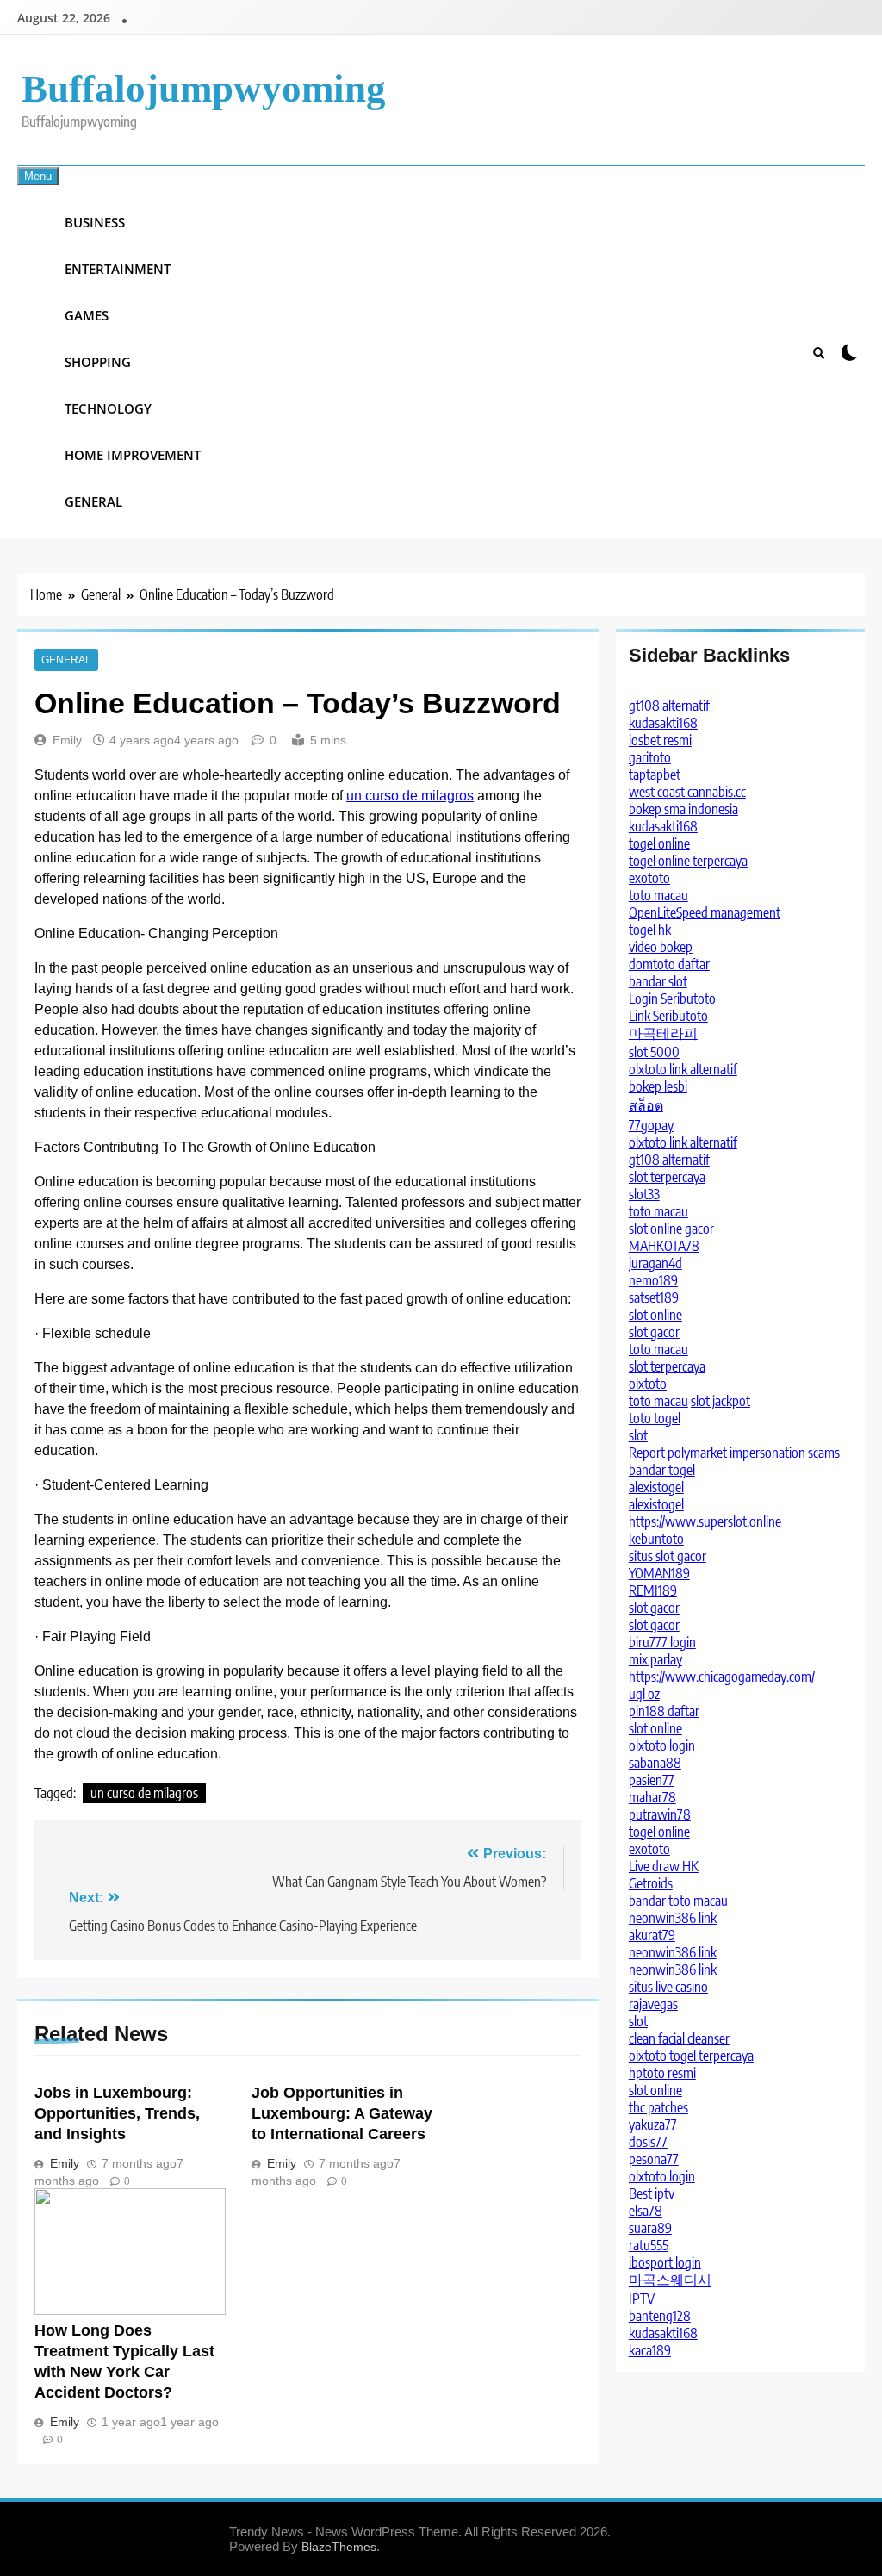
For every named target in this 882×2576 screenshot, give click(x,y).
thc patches (658, 2107)
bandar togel (662, 1470)
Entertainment (118, 269)
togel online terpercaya (688, 861)
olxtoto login (662, 1745)
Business (95, 222)
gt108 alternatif (669, 706)
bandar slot (658, 981)
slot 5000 (654, 1052)
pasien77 (652, 1780)
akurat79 (652, 1935)
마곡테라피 (663, 1033)
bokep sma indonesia (683, 809)
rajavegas (653, 2004)
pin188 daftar (664, 1711)
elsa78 (646, 2211)
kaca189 (650, 2350)
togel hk (650, 930)
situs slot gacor (668, 1556)
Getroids (651, 1883)
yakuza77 (653, 2125)
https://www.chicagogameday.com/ (722, 1677)
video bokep (661, 947)
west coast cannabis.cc (687, 792)
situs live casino (668, 1987)
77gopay (651, 1125)
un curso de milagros (410, 796)
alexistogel (656, 1487)
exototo (649, 878)
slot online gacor (671, 1229)
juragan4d (655, 1263)
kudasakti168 (663, 723)
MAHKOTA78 (664, 1246)
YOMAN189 (659, 1573)
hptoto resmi (662, 2073)
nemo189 (653, 1280)
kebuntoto (656, 1539)
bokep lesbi (658, 1086)
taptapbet (655, 775)
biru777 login (662, 1642)
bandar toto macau (678, 1901)
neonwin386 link (673, 1918)
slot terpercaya (667, 1177)
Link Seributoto (668, 1016)
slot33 (644, 1194)
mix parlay (655, 1659)
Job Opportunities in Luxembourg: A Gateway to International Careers (342, 2113)
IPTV (642, 2299)
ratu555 (649, 2245)
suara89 (650, 2228)
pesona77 (654, 2159)
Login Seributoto (672, 999)
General (93, 501)
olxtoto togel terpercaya (691, 2056)
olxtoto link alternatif (683, 1069)
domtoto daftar (669, 964)
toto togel (655, 1418)
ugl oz (644, 1694)
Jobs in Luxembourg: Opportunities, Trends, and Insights (117, 2113)
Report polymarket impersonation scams (734, 1453)
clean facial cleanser (679, 2038)
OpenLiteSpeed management (705, 912)
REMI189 (653, 1590)
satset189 (654, 1297)
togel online (659, 843)
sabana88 (655, 1763)
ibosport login (665, 2262)
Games (87, 315)
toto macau (658, 895)
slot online (655, 1315)
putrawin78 (660, 1814)
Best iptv (652, 2193)
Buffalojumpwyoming (204, 89)
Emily (67, 740)
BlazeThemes (339, 2547)
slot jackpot (721, 1401)
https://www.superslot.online (705, 1521)
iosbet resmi (660, 740)
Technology (108, 408)
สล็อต (646, 1105)
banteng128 (660, 2316)
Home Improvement (133, 455)
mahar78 (652, 1797)
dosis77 (648, 2142)
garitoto (650, 757)
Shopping (98, 362)
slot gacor (654, 1332)
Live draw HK (664, 1866)
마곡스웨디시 (670, 2280)
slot (638, 1435)
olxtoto (648, 1384)
